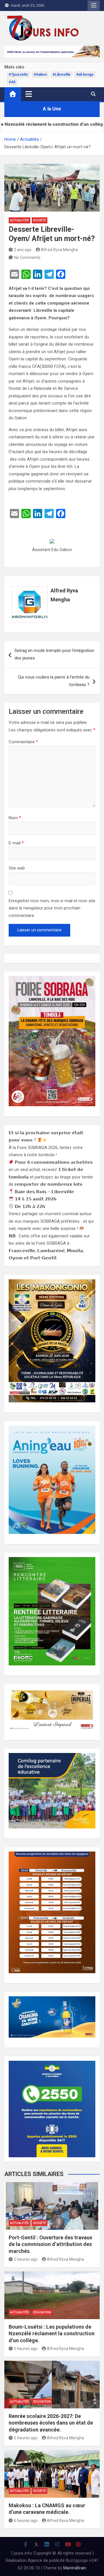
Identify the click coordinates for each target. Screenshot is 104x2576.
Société (40, 220)
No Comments (27, 257)
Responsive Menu (94, 5)
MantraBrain (75, 2568)
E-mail (16, 843)
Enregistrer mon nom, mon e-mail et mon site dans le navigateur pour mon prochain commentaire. (52, 908)
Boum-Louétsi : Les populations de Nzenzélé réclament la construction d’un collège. (52, 2334)
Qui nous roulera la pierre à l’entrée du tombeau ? (54, 681)
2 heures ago (26, 2259)
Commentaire (23, 742)
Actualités (19, 220)
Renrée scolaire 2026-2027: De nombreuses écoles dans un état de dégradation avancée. (51, 2423)
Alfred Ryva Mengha (59, 250)
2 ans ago (23, 250)
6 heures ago (26, 2521)
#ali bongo (85, 75)
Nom (15, 818)
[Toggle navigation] (29, 94)
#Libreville (62, 75)
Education (42, 2312)
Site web (17, 868)
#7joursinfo (18, 75)
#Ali (12, 82)
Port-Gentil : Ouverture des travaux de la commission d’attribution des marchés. (50, 2244)
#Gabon (40, 75)
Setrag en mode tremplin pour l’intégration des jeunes (54, 654)
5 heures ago (26, 2349)
